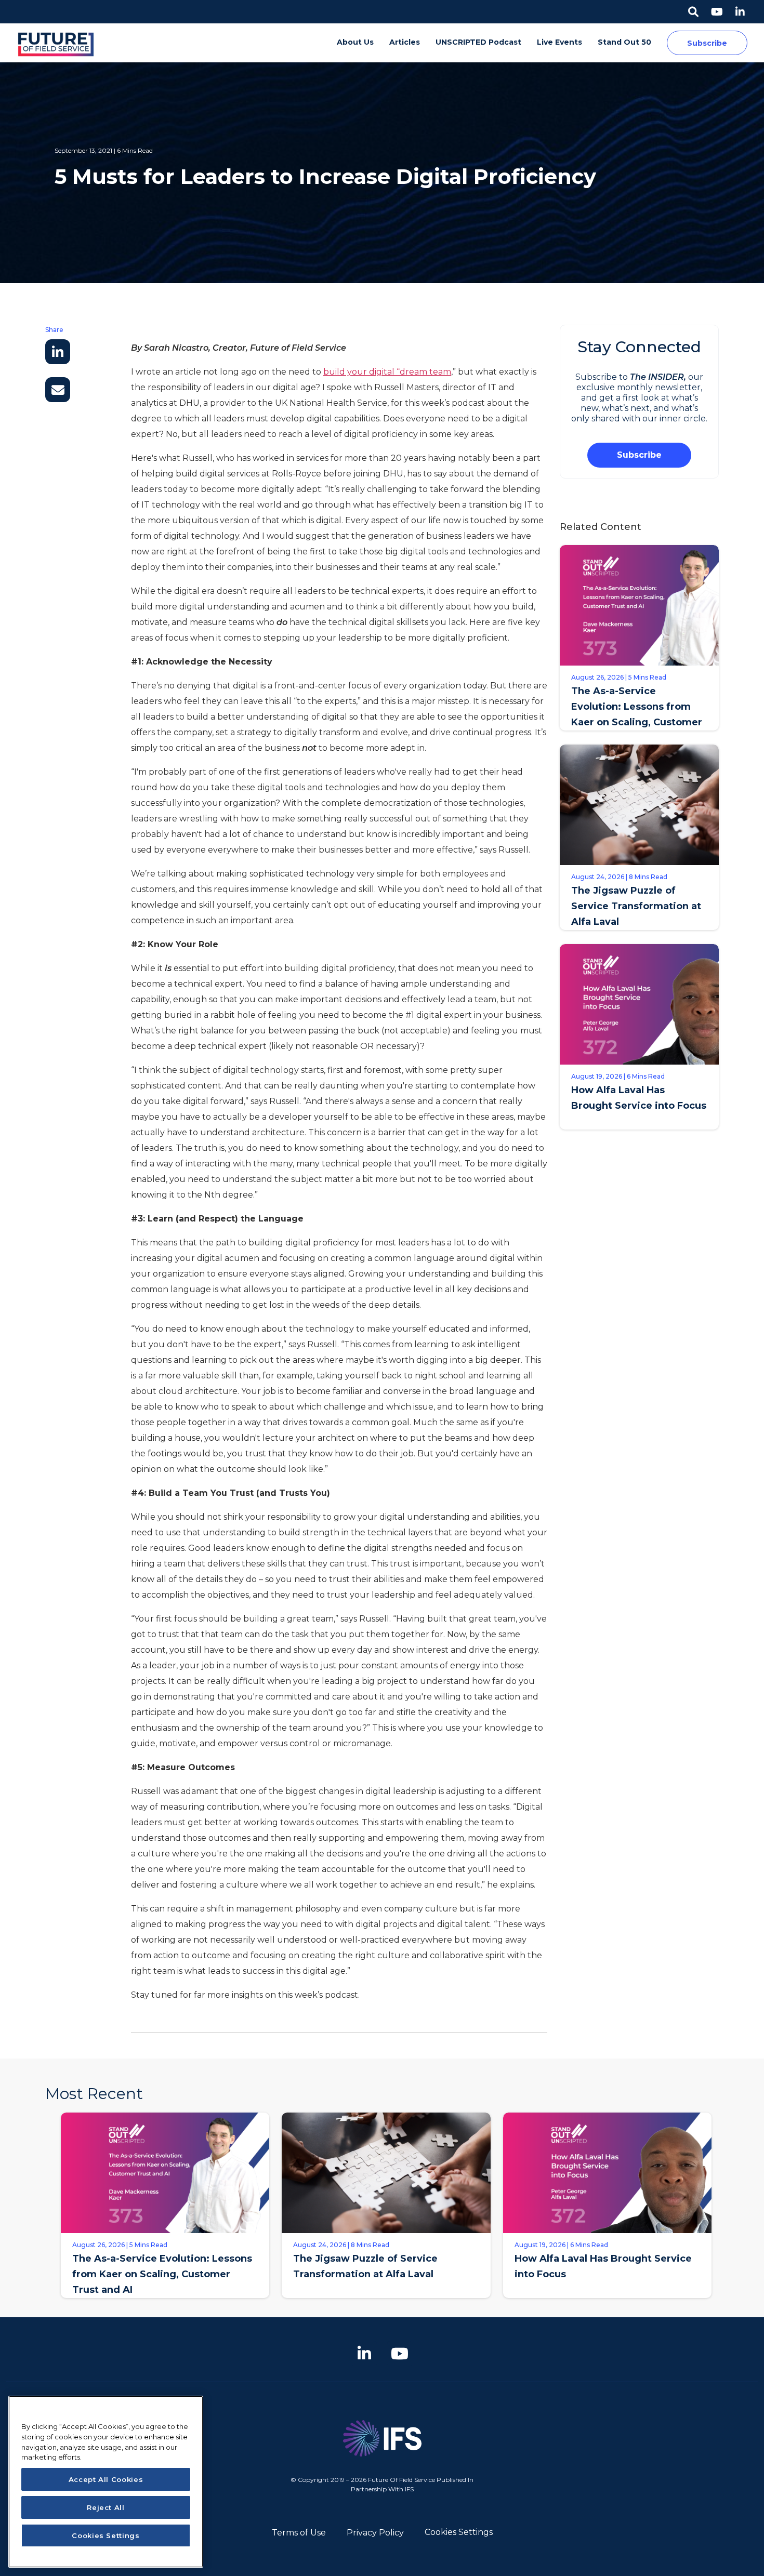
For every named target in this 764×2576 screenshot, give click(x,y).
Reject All (106, 2507)
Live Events (559, 42)
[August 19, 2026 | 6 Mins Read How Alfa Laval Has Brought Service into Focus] (607, 2306)
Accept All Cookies (106, 2479)
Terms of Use (299, 2533)
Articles (405, 42)
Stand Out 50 (624, 42)
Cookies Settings (459, 2532)
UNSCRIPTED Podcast (478, 42)
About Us (355, 42)
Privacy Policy (375, 2533)
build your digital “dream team (387, 372)
